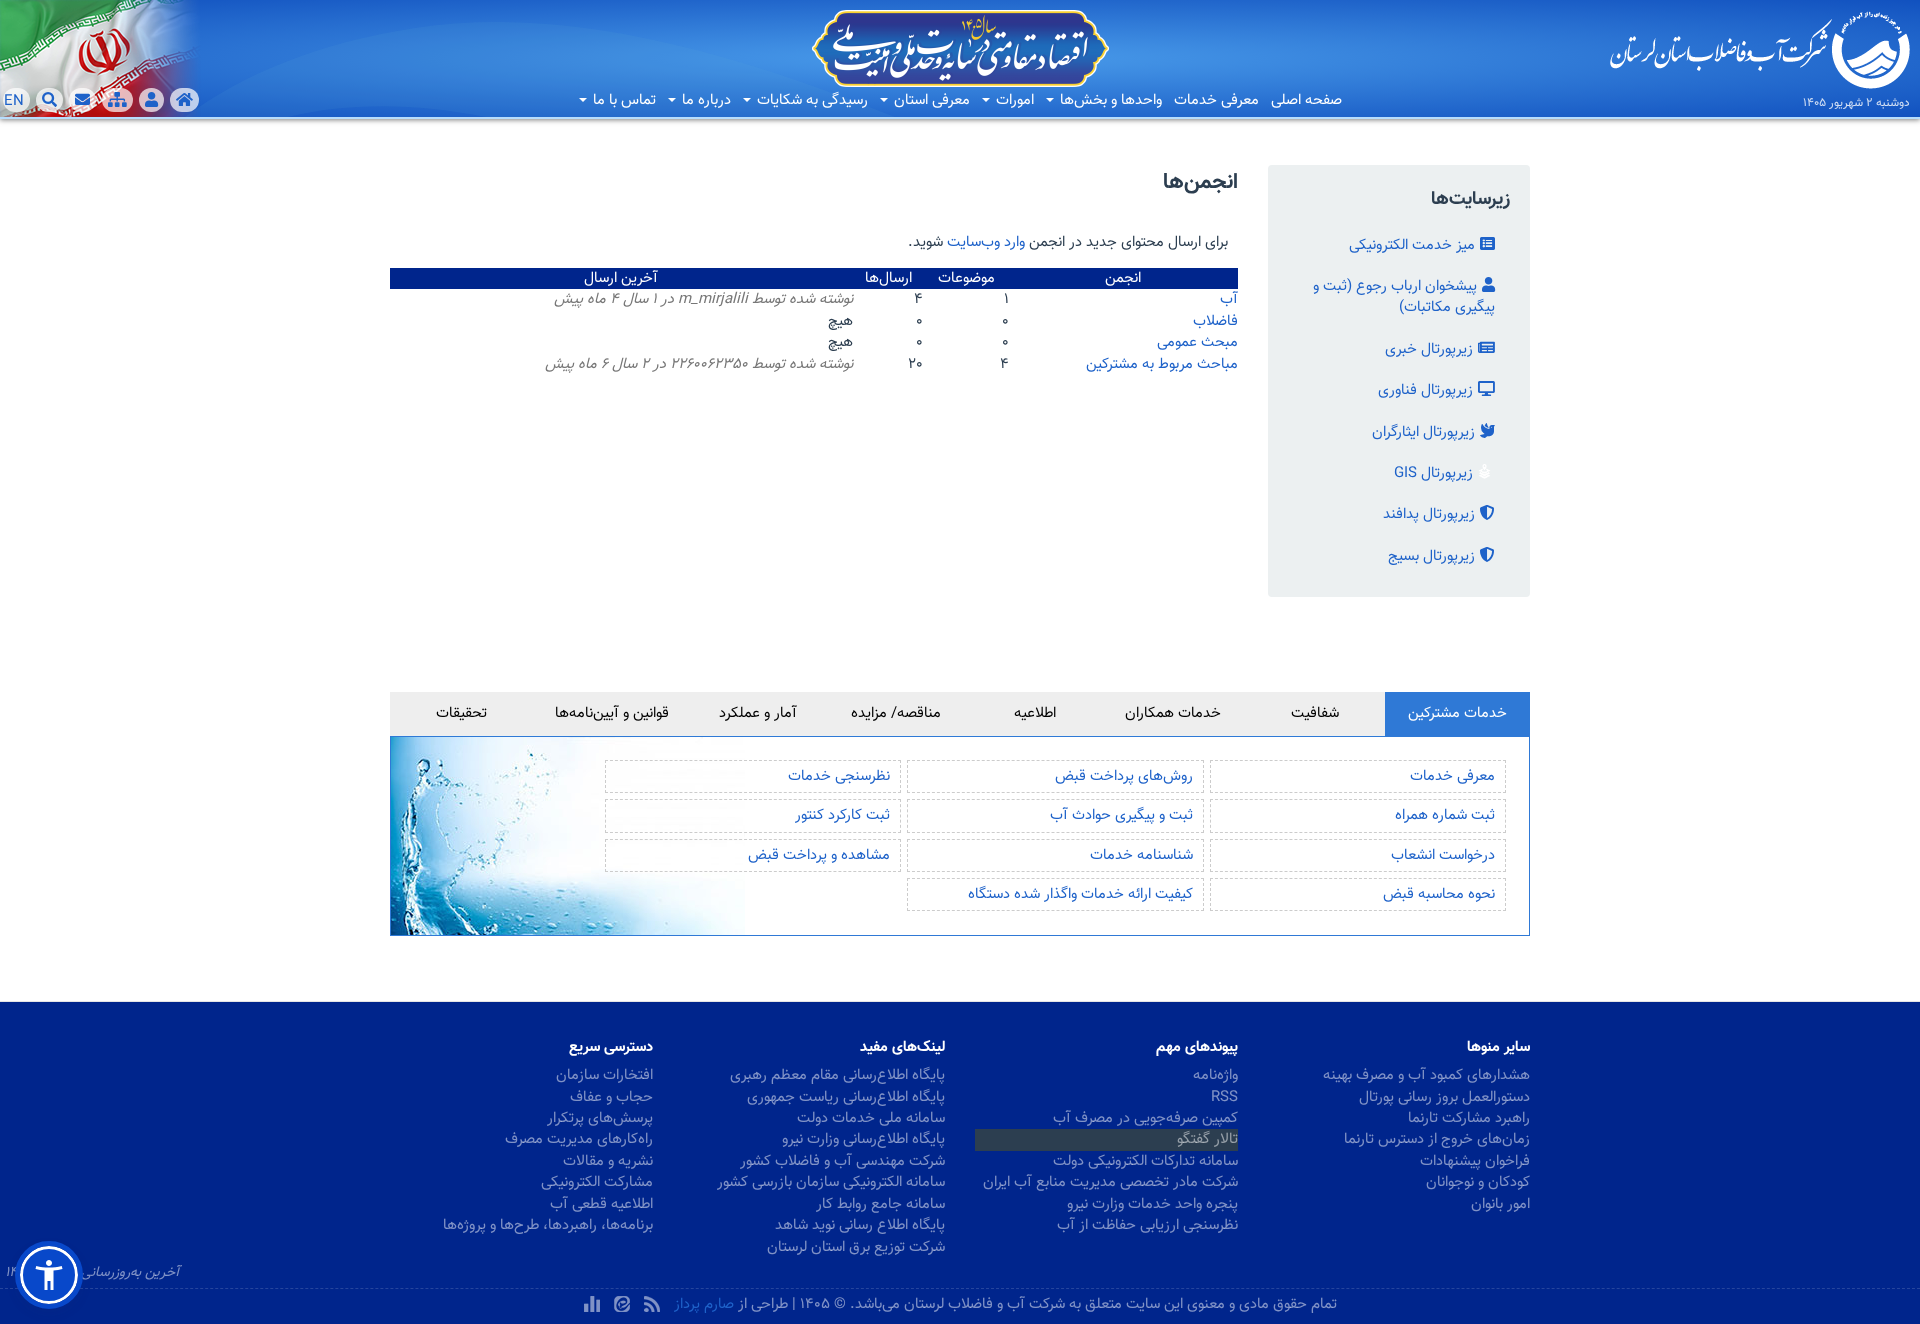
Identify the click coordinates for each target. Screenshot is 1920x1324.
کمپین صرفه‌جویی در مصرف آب (1145, 1118)
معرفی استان (930, 100)
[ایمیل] (82, 100)
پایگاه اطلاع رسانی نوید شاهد (860, 1225)
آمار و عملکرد (758, 713)
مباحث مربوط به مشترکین (1162, 364)
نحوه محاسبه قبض (1439, 894)
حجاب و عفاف (611, 1097)
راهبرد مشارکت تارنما (1469, 1118)
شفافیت (1315, 713)
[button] (49, 1275)
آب (1229, 299)
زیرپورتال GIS (1433, 473)
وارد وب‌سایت (986, 242)
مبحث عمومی (1197, 342)
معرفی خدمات (1216, 100)
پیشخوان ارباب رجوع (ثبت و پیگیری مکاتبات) (1404, 297)
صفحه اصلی (1306, 100)
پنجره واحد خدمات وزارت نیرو (1152, 1204)
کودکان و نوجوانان (1478, 1182)
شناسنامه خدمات (1141, 855)
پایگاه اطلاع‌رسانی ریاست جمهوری (846, 1097)
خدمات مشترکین (1457, 713)
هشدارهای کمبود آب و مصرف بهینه (1426, 1075)
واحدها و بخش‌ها (1109, 100)
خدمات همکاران (1173, 713)
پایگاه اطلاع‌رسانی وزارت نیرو (863, 1139)
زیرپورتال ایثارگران (1423, 432)
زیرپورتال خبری (1429, 349)
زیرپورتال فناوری (1425, 390)
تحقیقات (461, 713)
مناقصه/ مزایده (896, 713)
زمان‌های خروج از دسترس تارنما (1437, 1139)
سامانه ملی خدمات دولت (871, 1118)
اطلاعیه (1035, 713)
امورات (1013, 100)
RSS (1224, 1097)
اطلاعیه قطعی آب (601, 1204)
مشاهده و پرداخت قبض (819, 855)
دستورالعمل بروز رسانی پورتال (1444, 1097)
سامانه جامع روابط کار (880, 1204)
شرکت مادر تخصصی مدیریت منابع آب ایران (1110, 1182)
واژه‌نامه (1215, 1075)
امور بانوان (1500, 1204)
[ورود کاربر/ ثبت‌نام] (151, 100)
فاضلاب (1215, 321)
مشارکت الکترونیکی (597, 1182)
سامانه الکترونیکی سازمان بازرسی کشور (831, 1182)
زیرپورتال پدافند (1429, 514)
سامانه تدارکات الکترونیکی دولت (1145, 1161)
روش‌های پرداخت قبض (1124, 776)
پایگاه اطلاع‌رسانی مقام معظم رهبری (837, 1075)
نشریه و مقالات (608, 1161)
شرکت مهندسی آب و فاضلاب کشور (842, 1161)
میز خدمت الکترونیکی (1412, 245)
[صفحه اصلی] (184, 100)
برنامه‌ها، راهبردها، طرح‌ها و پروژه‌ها (548, 1225)
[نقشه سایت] (117, 100)
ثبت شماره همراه (1445, 815)
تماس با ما (622, 100)
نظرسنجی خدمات (839, 776)
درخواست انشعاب (1443, 855)
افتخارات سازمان (604, 1075)
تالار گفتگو (1207, 1139)
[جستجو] (49, 100)
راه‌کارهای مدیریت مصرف (579, 1139)
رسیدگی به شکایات (810, 100)
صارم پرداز (704, 1304)
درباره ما (704, 100)
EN (14, 101)
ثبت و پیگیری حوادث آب (1121, 815)
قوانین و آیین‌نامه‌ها (612, 713)
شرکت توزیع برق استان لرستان (856, 1247)
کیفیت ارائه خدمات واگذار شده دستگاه (1080, 894)
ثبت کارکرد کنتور (842, 815)
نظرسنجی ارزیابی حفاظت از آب (1147, 1225)
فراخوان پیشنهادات (1475, 1161)
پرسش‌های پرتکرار (600, 1118)
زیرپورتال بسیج (1431, 556)
